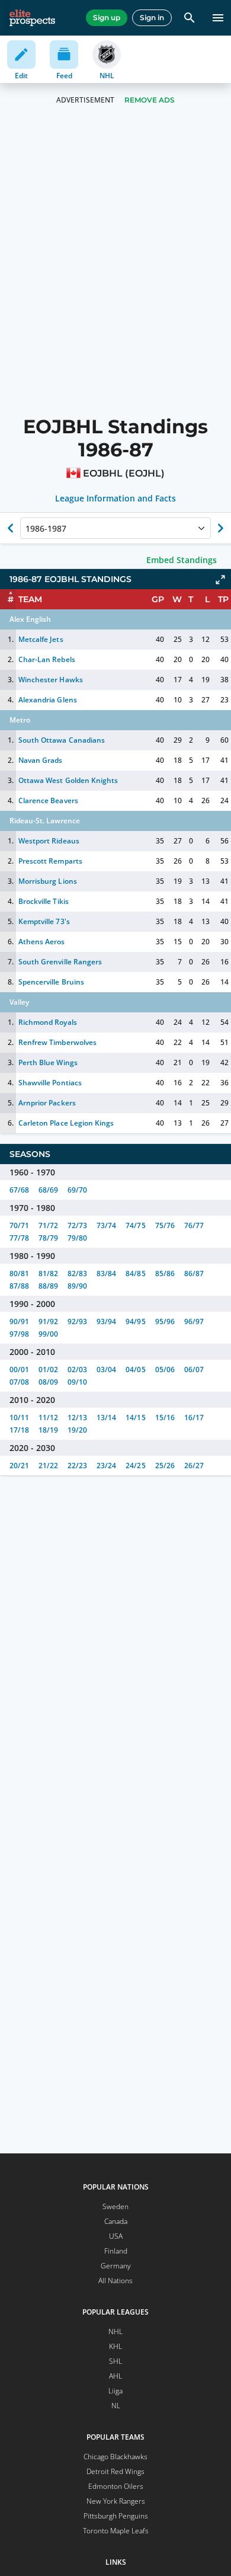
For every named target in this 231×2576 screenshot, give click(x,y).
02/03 (77, 1370)
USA (116, 2236)
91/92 (48, 1321)
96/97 (194, 1321)
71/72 (48, 1225)
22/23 (77, 1466)
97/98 (19, 1334)
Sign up (107, 17)
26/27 (194, 1466)
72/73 (77, 1225)
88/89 (48, 1286)
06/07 (194, 1370)
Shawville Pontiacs (50, 1083)
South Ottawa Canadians (61, 740)
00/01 (19, 1370)
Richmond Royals (47, 1022)
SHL (115, 2361)
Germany (116, 2266)
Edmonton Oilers (116, 2486)
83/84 (106, 1273)
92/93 (77, 1321)
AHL (115, 2376)
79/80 (77, 1238)
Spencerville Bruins (51, 982)
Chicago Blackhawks (115, 2457)
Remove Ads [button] (150, 100)
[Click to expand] (220, 580)
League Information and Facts (116, 498)
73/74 (106, 1225)
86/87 (194, 1273)
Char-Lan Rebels (46, 659)
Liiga (115, 2391)
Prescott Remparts (50, 861)
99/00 (48, 1334)
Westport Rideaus (49, 841)
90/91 (19, 1321)
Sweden (115, 2206)
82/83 (77, 1273)
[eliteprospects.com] (32, 18)
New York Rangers (116, 2501)
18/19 (48, 1430)
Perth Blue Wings (48, 1062)
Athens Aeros (41, 942)
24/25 (135, 1466)
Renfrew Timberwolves (57, 1042)
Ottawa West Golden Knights (68, 780)
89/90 (77, 1286)
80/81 (19, 1273)
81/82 (48, 1273)
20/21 (19, 1466)
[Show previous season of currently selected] (11, 528)
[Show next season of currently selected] (220, 528)
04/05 (135, 1370)
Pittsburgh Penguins (116, 2516)
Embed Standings (182, 560)
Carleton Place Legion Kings (66, 1123)
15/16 (165, 1418)
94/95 (135, 1321)
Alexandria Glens (47, 700)
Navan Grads (40, 760)
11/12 (48, 1418)
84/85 (135, 1273)
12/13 (77, 1418)
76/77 (194, 1225)
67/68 (19, 1190)
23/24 (106, 1466)
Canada (116, 2221)
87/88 (19, 1286)
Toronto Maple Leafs (116, 2531)
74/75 (135, 1225)
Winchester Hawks (50, 680)
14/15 (135, 1418)
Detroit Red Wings (115, 2471)
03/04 (106, 1370)
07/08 (19, 1382)
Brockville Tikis (43, 901)
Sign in (152, 17)
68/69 (48, 1190)
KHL (115, 2346)
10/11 (19, 1418)
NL (116, 2406)
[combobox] (27, 528)
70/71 (19, 1225)
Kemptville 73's (44, 921)
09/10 (77, 1382)
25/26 (165, 1466)
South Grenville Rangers (60, 962)
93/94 (106, 1321)
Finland (116, 2251)
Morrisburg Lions (47, 881)
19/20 (77, 1430)
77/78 (19, 1238)
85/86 (165, 1273)
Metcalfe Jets (41, 639)
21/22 (48, 1466)
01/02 (48, 1370)
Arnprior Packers (47, 1103)
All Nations (115, 2281)
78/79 (48, 1238)
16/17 (194, 1418)
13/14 (106, 1418)
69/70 (77, 1190)
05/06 (165, 1370)
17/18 (19, 1430)
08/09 (48, 1382)
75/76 (165, 1225)
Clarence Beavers (48, 800)
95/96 (165, 1321)
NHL (115, 2331)
